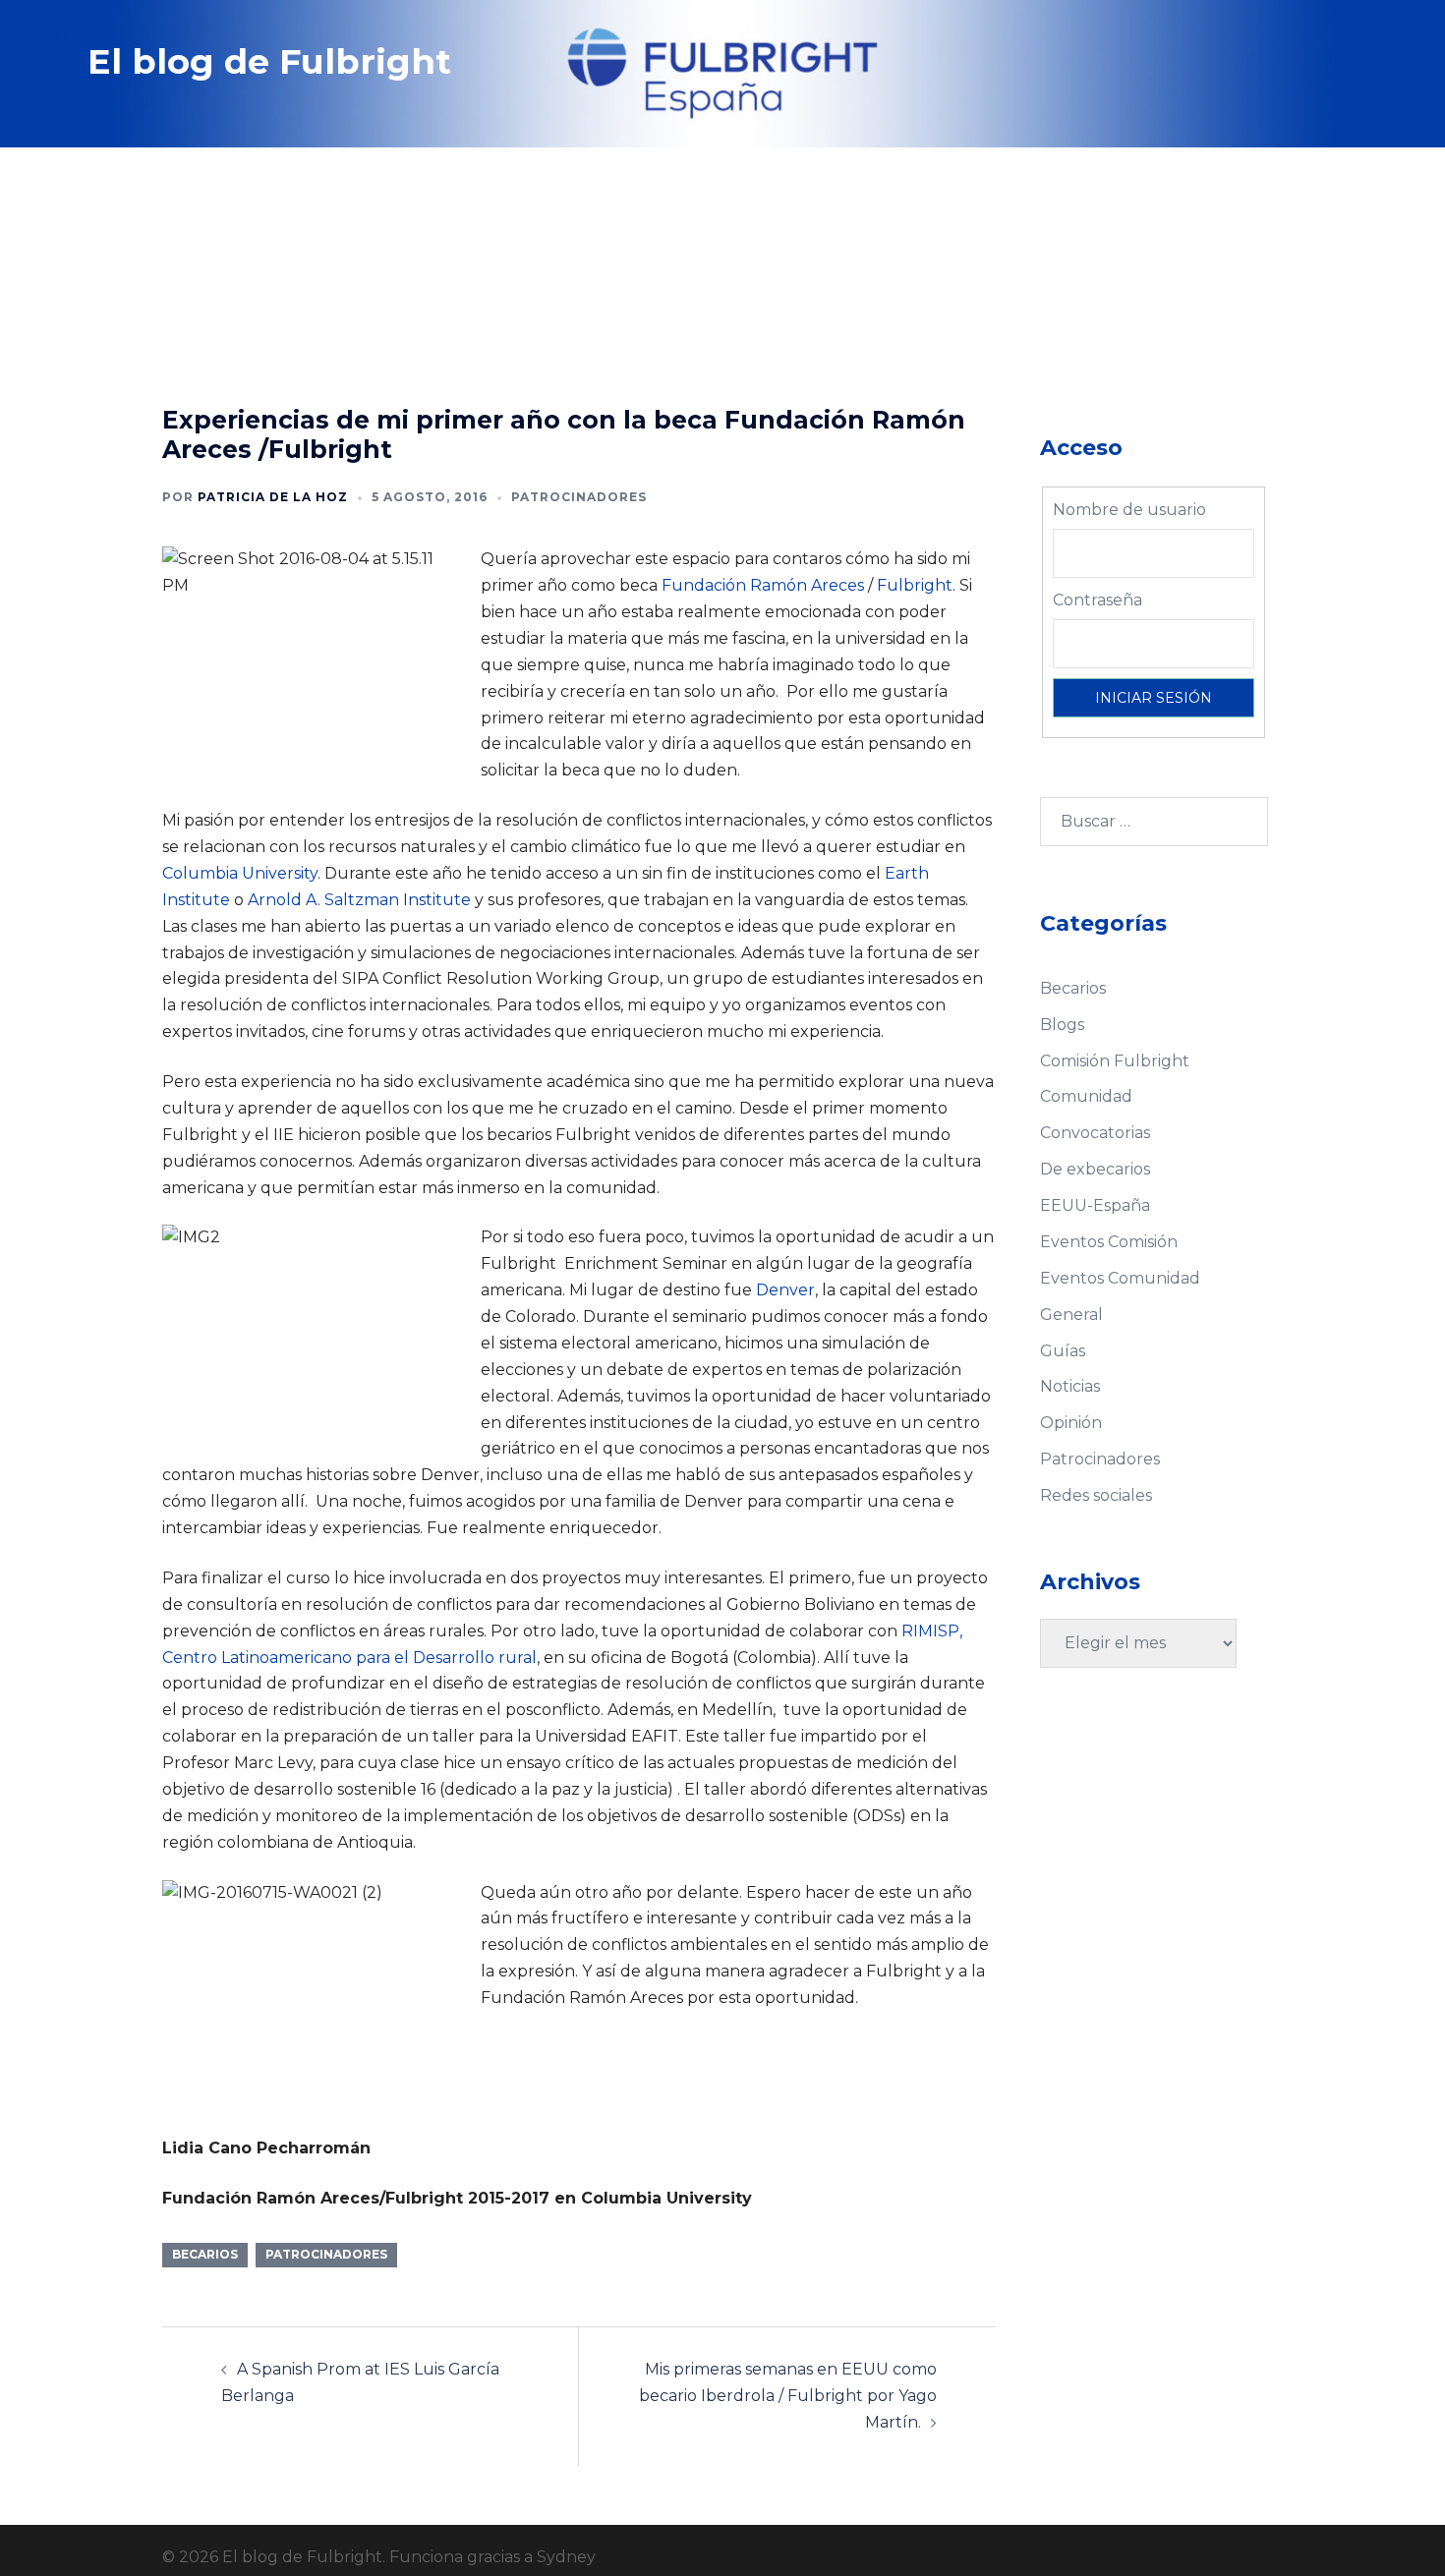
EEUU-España (1095, 1205)
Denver (785, 1290)
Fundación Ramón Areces (763, 585)
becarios (205, 2254)
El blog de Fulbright (269, 61)
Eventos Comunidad (1120, 1278)
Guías (1063, 1351)
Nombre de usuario (1129, 510)
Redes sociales (1096, 1495)
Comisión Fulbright (1115, 1061)
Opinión (1071, 1423)
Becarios (1073, 988)
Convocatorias (1095, 1133)
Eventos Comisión (1109, 1242)
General (1071, 1315)
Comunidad (1086, 1096)
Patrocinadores (579, 497)
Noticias (1070, 1386)
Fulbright (915, 585)
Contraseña (1098, 600)
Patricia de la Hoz (273, 497)
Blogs (1062, 1025)
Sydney (566, 2557)
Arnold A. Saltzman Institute (359, 900)
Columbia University (240, 873)
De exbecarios (1095, 1169)
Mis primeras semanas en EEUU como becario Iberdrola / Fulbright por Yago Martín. (788, 2396)
